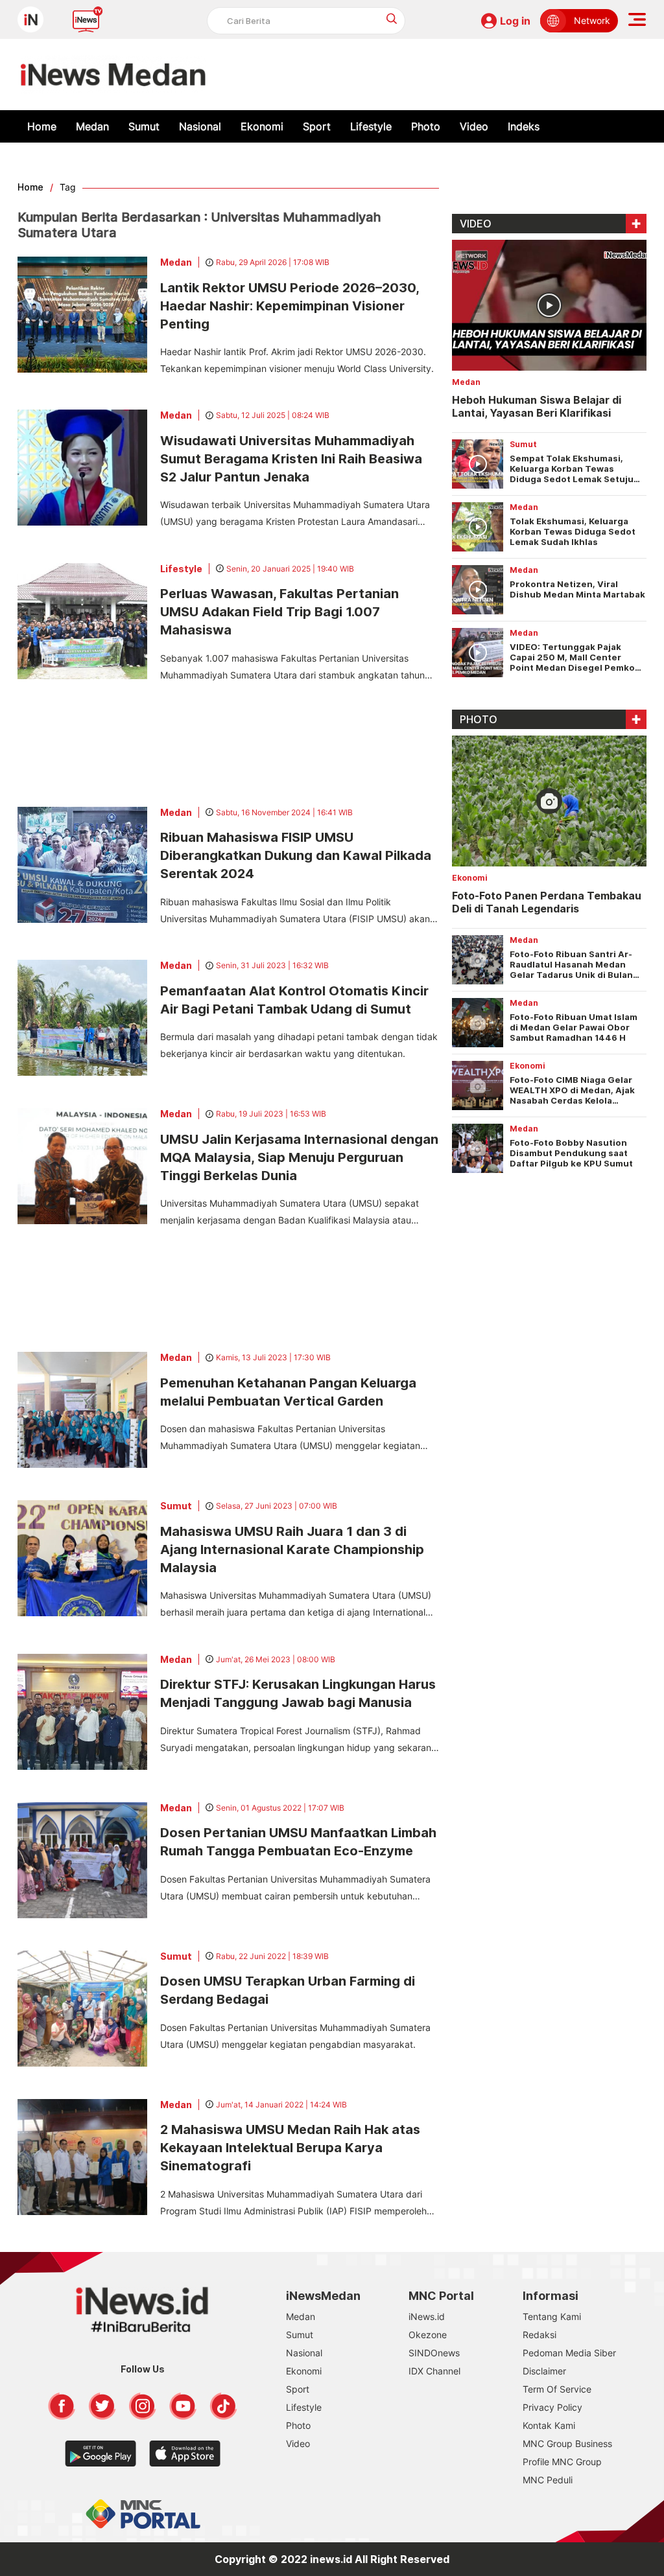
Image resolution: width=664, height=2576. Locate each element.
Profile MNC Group (562, 2462)
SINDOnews (434, 2353)
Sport (317, 126)
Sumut (144, 126)
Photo (426, 126)
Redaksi (539, 2335)
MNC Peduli (548, 2480)
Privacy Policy (552, 2407)
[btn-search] (392, 18)
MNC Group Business (567, 2443)
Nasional (200, 126)
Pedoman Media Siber (569, 2353)
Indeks (524, 126)
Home (42, 126)
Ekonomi (262, 126)
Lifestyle (371, 126)
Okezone (428, 2335)
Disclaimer (544, 2371)
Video (474, 126)
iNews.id (427, 2316)
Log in (515, 21)
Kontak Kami (549, 2425)
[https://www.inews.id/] (113, 75)
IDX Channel (434, 2371)
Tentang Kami (552, 2316)
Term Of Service (557, 2389)
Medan (92, 126)
